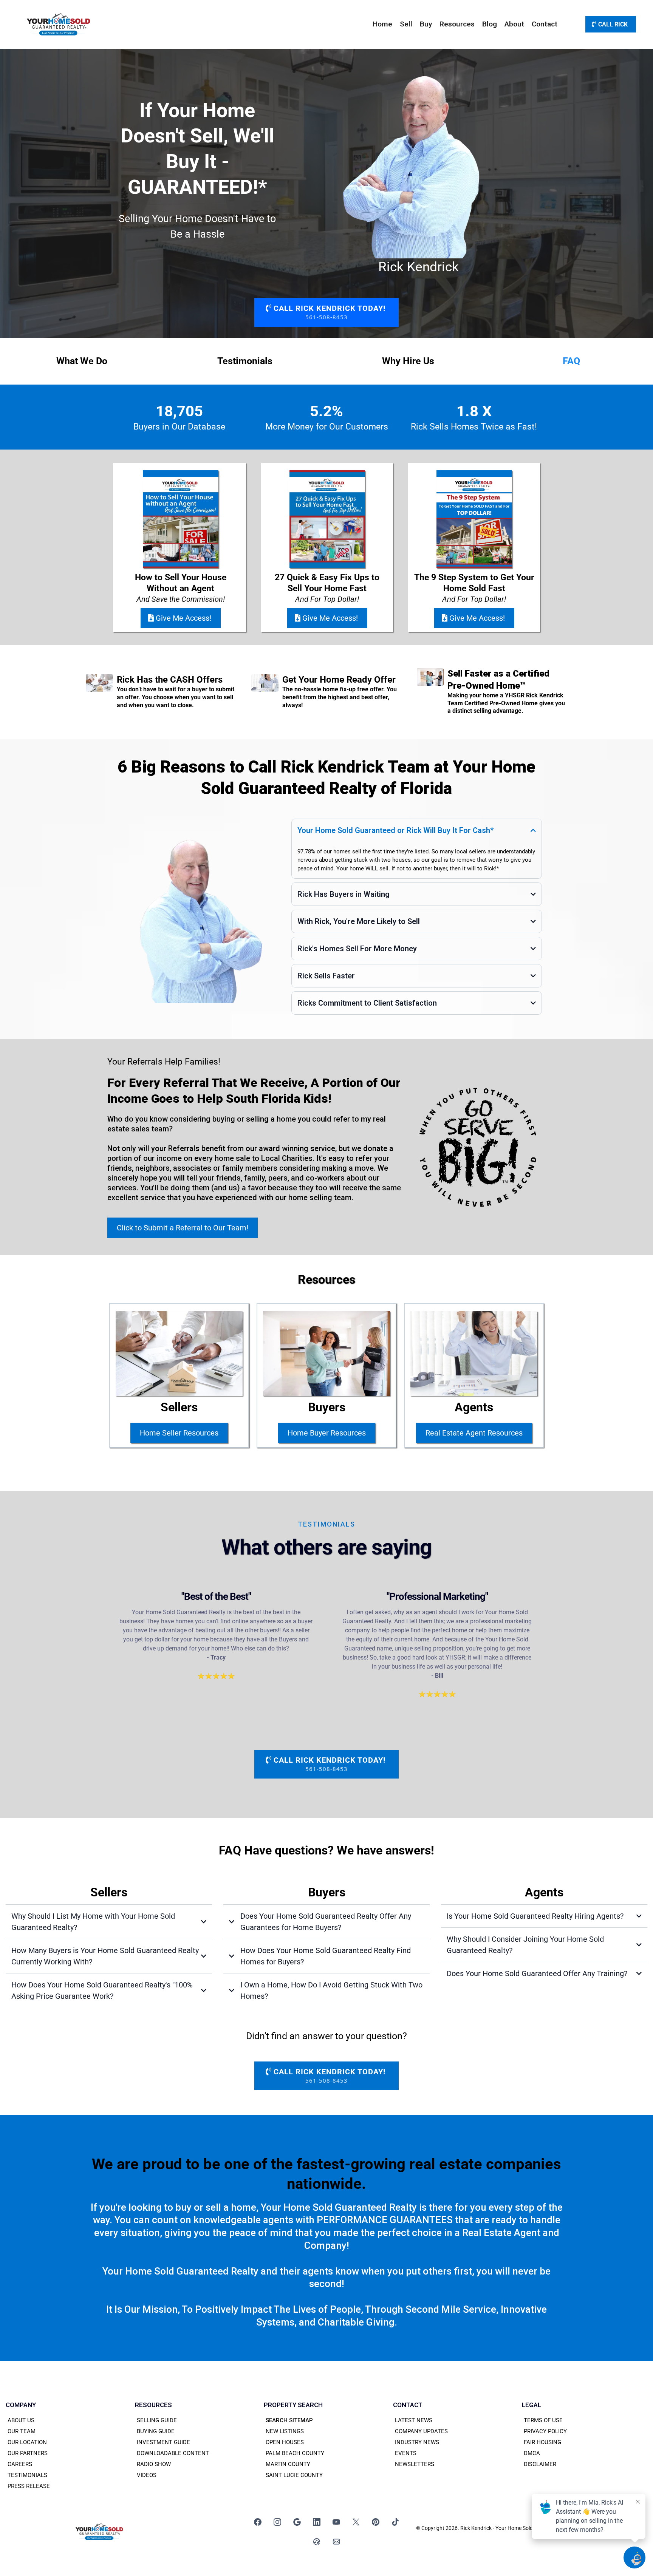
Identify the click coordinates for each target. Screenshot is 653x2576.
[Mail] (336, 2542)
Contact (545, 24)
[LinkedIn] (317, 2522)
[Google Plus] (297, 2522)
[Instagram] (277, 2522)
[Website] (317, 2542)
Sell (406, 24)
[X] (356, 2522)
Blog (490, 24)
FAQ (571, 361)
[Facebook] (258, 2522)
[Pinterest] (376, 2522)
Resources (457, 24)
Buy (426, 24)
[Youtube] (336, 2522)
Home (382, 24)
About (514, 24)
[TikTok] (395, 2522)
